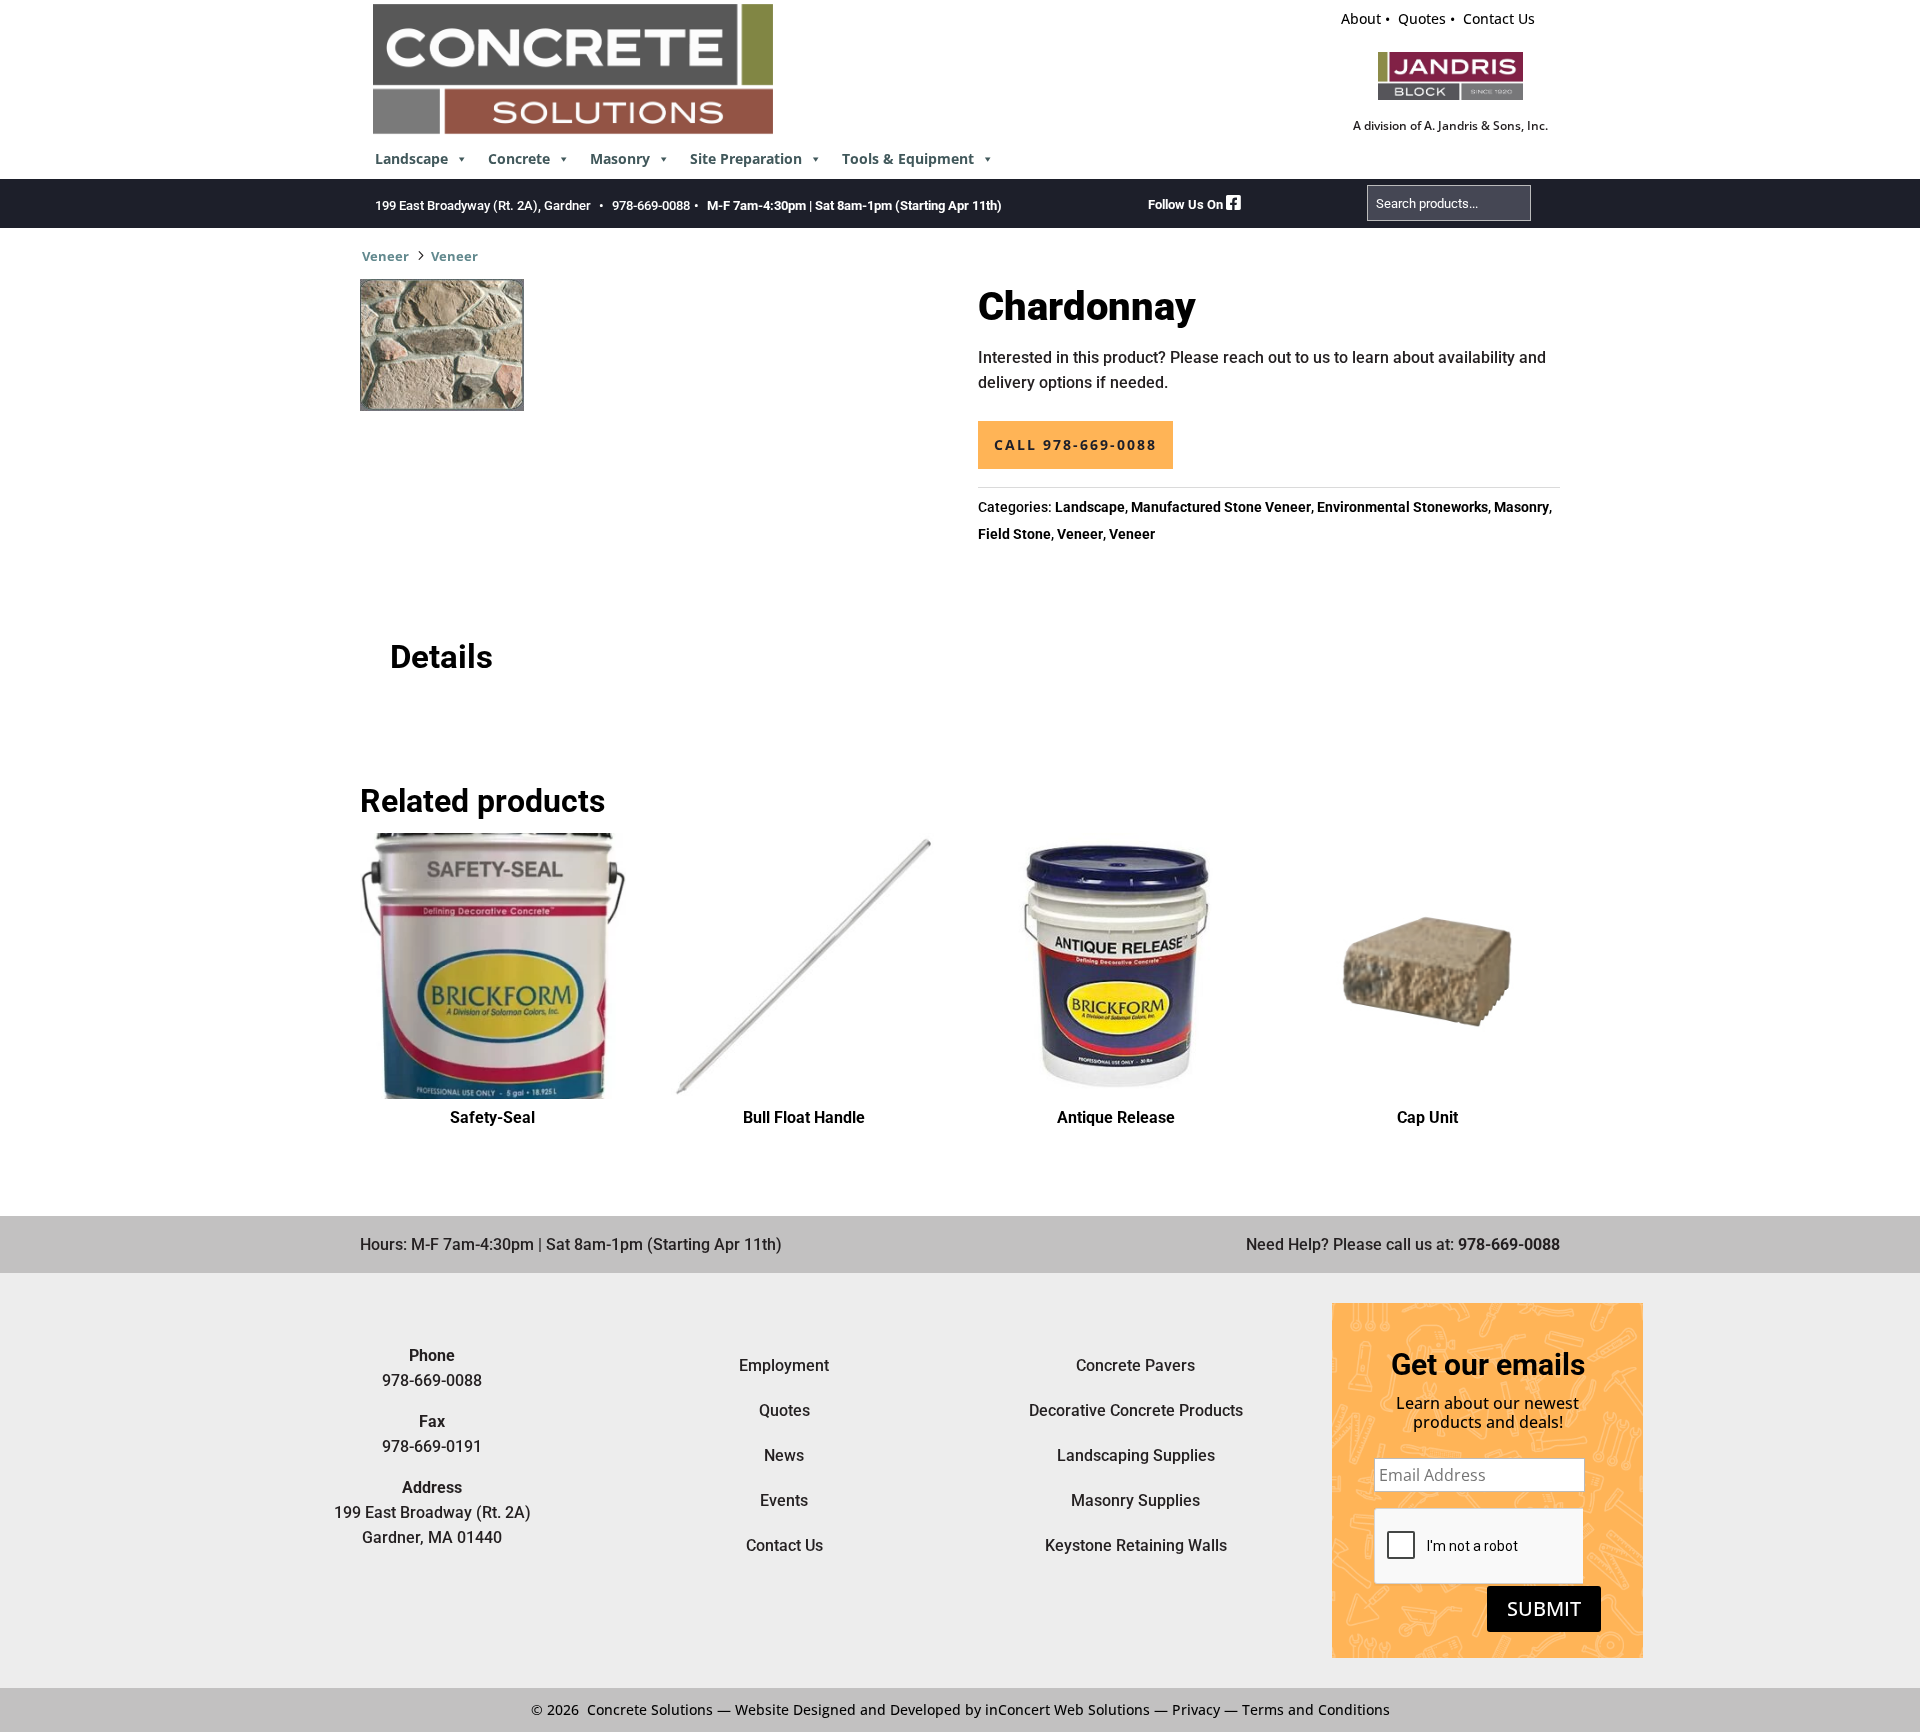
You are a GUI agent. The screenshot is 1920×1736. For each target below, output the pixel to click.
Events (784, 1500)
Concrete (519, 158)
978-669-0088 (651, 205)
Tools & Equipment (908, 158)
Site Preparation (746, 158)
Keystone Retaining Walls (1136, 1545)
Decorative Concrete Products (1136, 1410)
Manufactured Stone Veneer (1221, 507)
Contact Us (1499, 18)
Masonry (620, 158)
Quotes (1422, 18)
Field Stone (1014, 534)
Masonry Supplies (1135, 1500)
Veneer (385, 256)
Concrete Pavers (1135, 1365)
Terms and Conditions (1316, 1709)
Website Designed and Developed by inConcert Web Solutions (942, 1709)
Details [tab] (441, 657)
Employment (784, 1365)
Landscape (411, 158)
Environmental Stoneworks (1402, 507)
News (784, 1455)
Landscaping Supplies (1136, 1455)
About (1361, 18)
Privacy (1196, 1709)
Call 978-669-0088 (1075, 444)
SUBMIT (1544, 1608)
